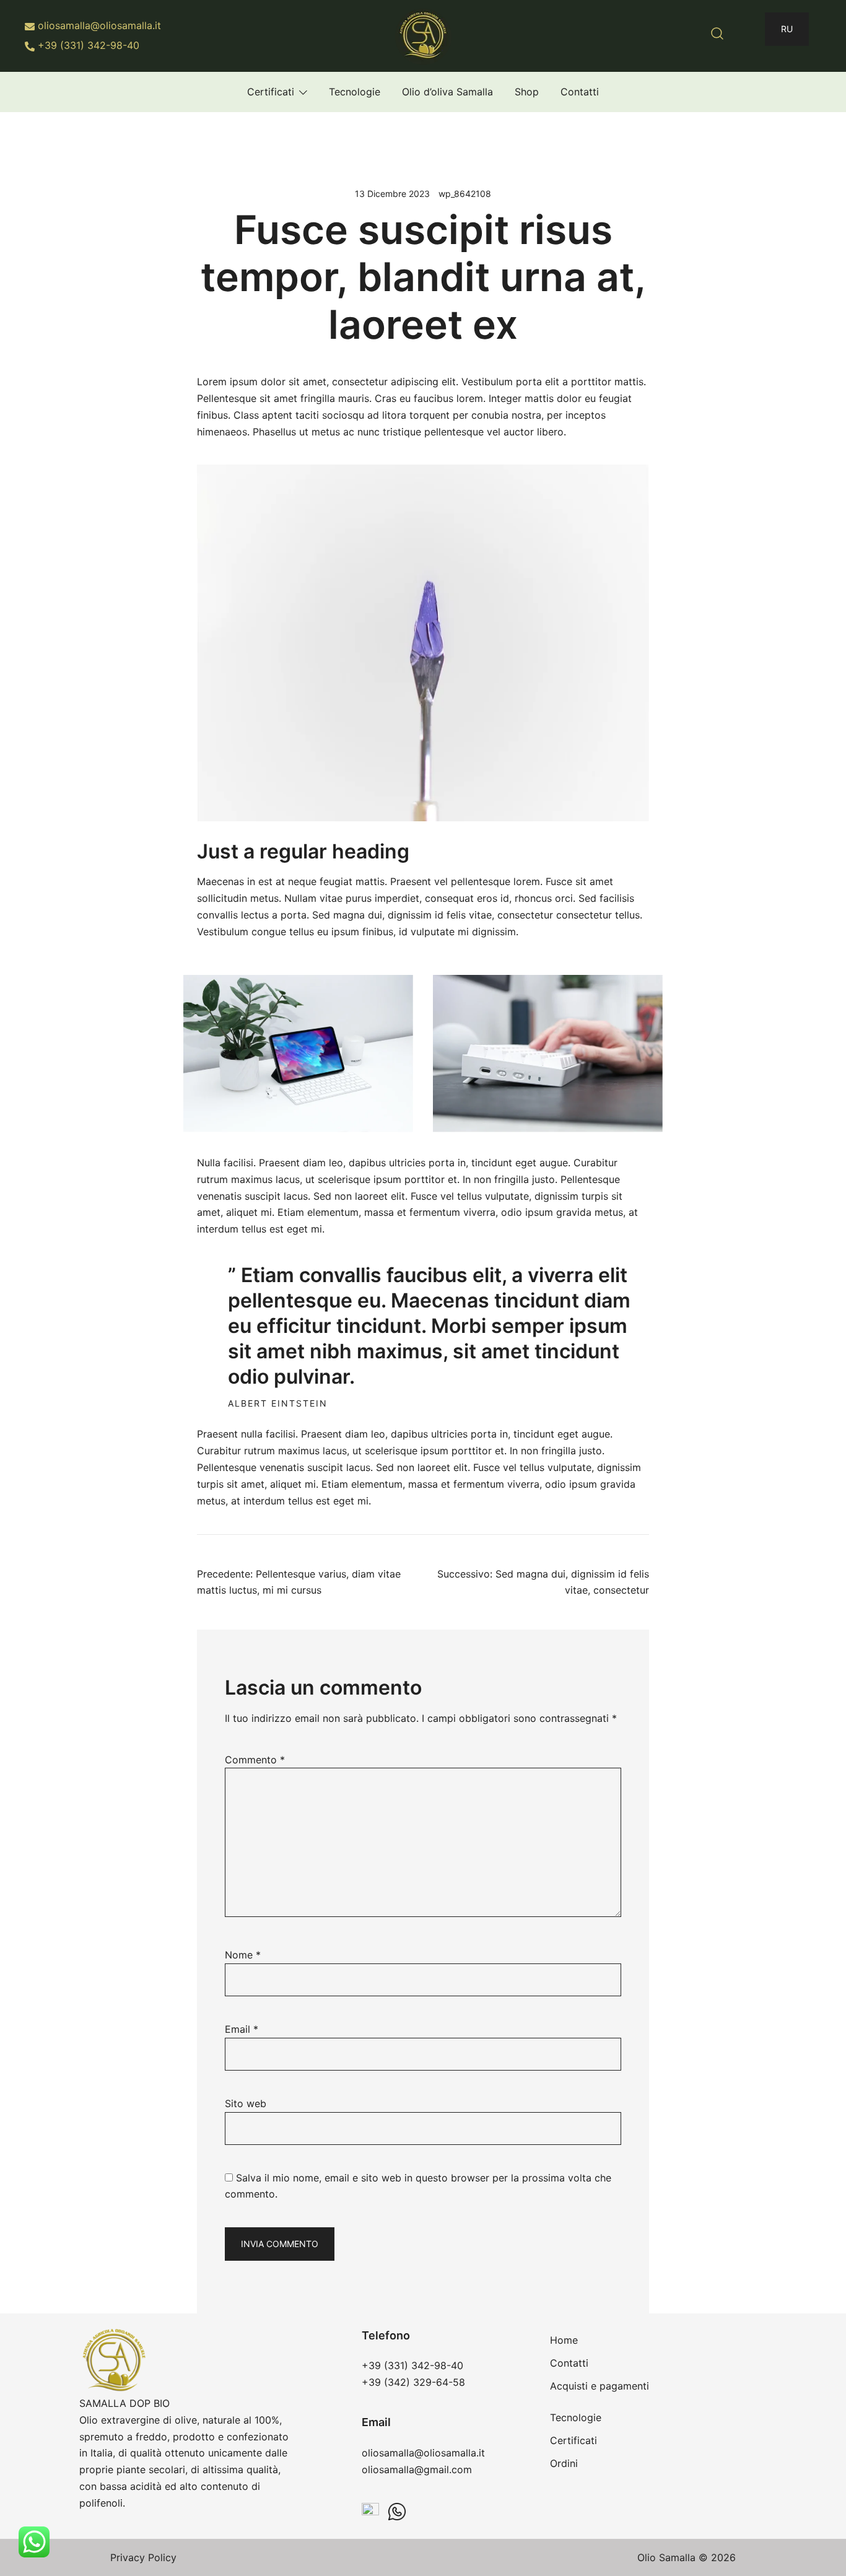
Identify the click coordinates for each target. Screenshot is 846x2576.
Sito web (246, 2103)
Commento (255, 1760)
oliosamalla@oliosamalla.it (99, 25)
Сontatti (580, 92)
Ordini (564, 2463)
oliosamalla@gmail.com (417, 2469)
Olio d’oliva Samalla (447, 92)
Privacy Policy (143, 2557)
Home (564, 2340)
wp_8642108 (465, 194)
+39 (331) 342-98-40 (89, 45)
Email (242, 2029)
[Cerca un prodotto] (717, 33)
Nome (243, 1955)
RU (787, 29)
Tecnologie (355, 92)
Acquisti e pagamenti (600, 2386)
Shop (527, 92)
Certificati (271, 92)
